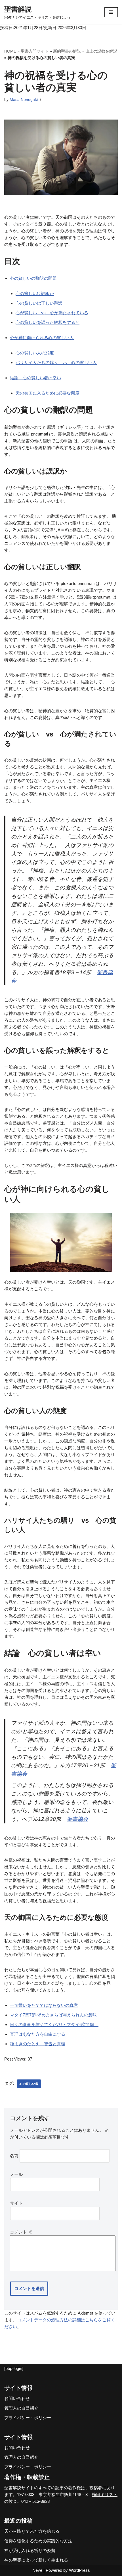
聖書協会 (77, 1819)
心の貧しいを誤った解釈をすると (48, 322)
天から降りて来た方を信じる (32, 2531)
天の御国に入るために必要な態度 (48, 393)
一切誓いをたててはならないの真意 (44, 2005)
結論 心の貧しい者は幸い (35, 378)
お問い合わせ (17, 2398)
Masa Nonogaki (24, 100)
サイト (16, 2203)
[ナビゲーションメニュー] (111, 12)
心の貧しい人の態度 (35, 353)
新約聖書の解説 (67, 51)
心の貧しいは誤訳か (35, 293)
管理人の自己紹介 (21, 2408)
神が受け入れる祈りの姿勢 (30, 2550)
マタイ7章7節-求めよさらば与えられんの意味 (53, 2015)
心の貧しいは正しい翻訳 (39, 303)
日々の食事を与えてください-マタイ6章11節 (54, 2024)
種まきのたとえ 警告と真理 (38, 2044)
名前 (14, 2156)
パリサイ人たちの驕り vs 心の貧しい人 (56, 362)
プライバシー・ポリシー (28, 2418)
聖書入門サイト (35, 51)
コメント (21, 2232)
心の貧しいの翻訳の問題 (33, 278)
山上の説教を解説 (101, 51)
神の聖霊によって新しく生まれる (36, 2560)
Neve (37, 2570)
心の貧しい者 (29, 2084)
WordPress (79, 2570)
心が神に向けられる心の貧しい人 (42, 338)
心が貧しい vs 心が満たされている (52, 313)
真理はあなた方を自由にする (38, 2034)
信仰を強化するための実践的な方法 (38, 2541)
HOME (10, 51)
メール (16, 2174)
